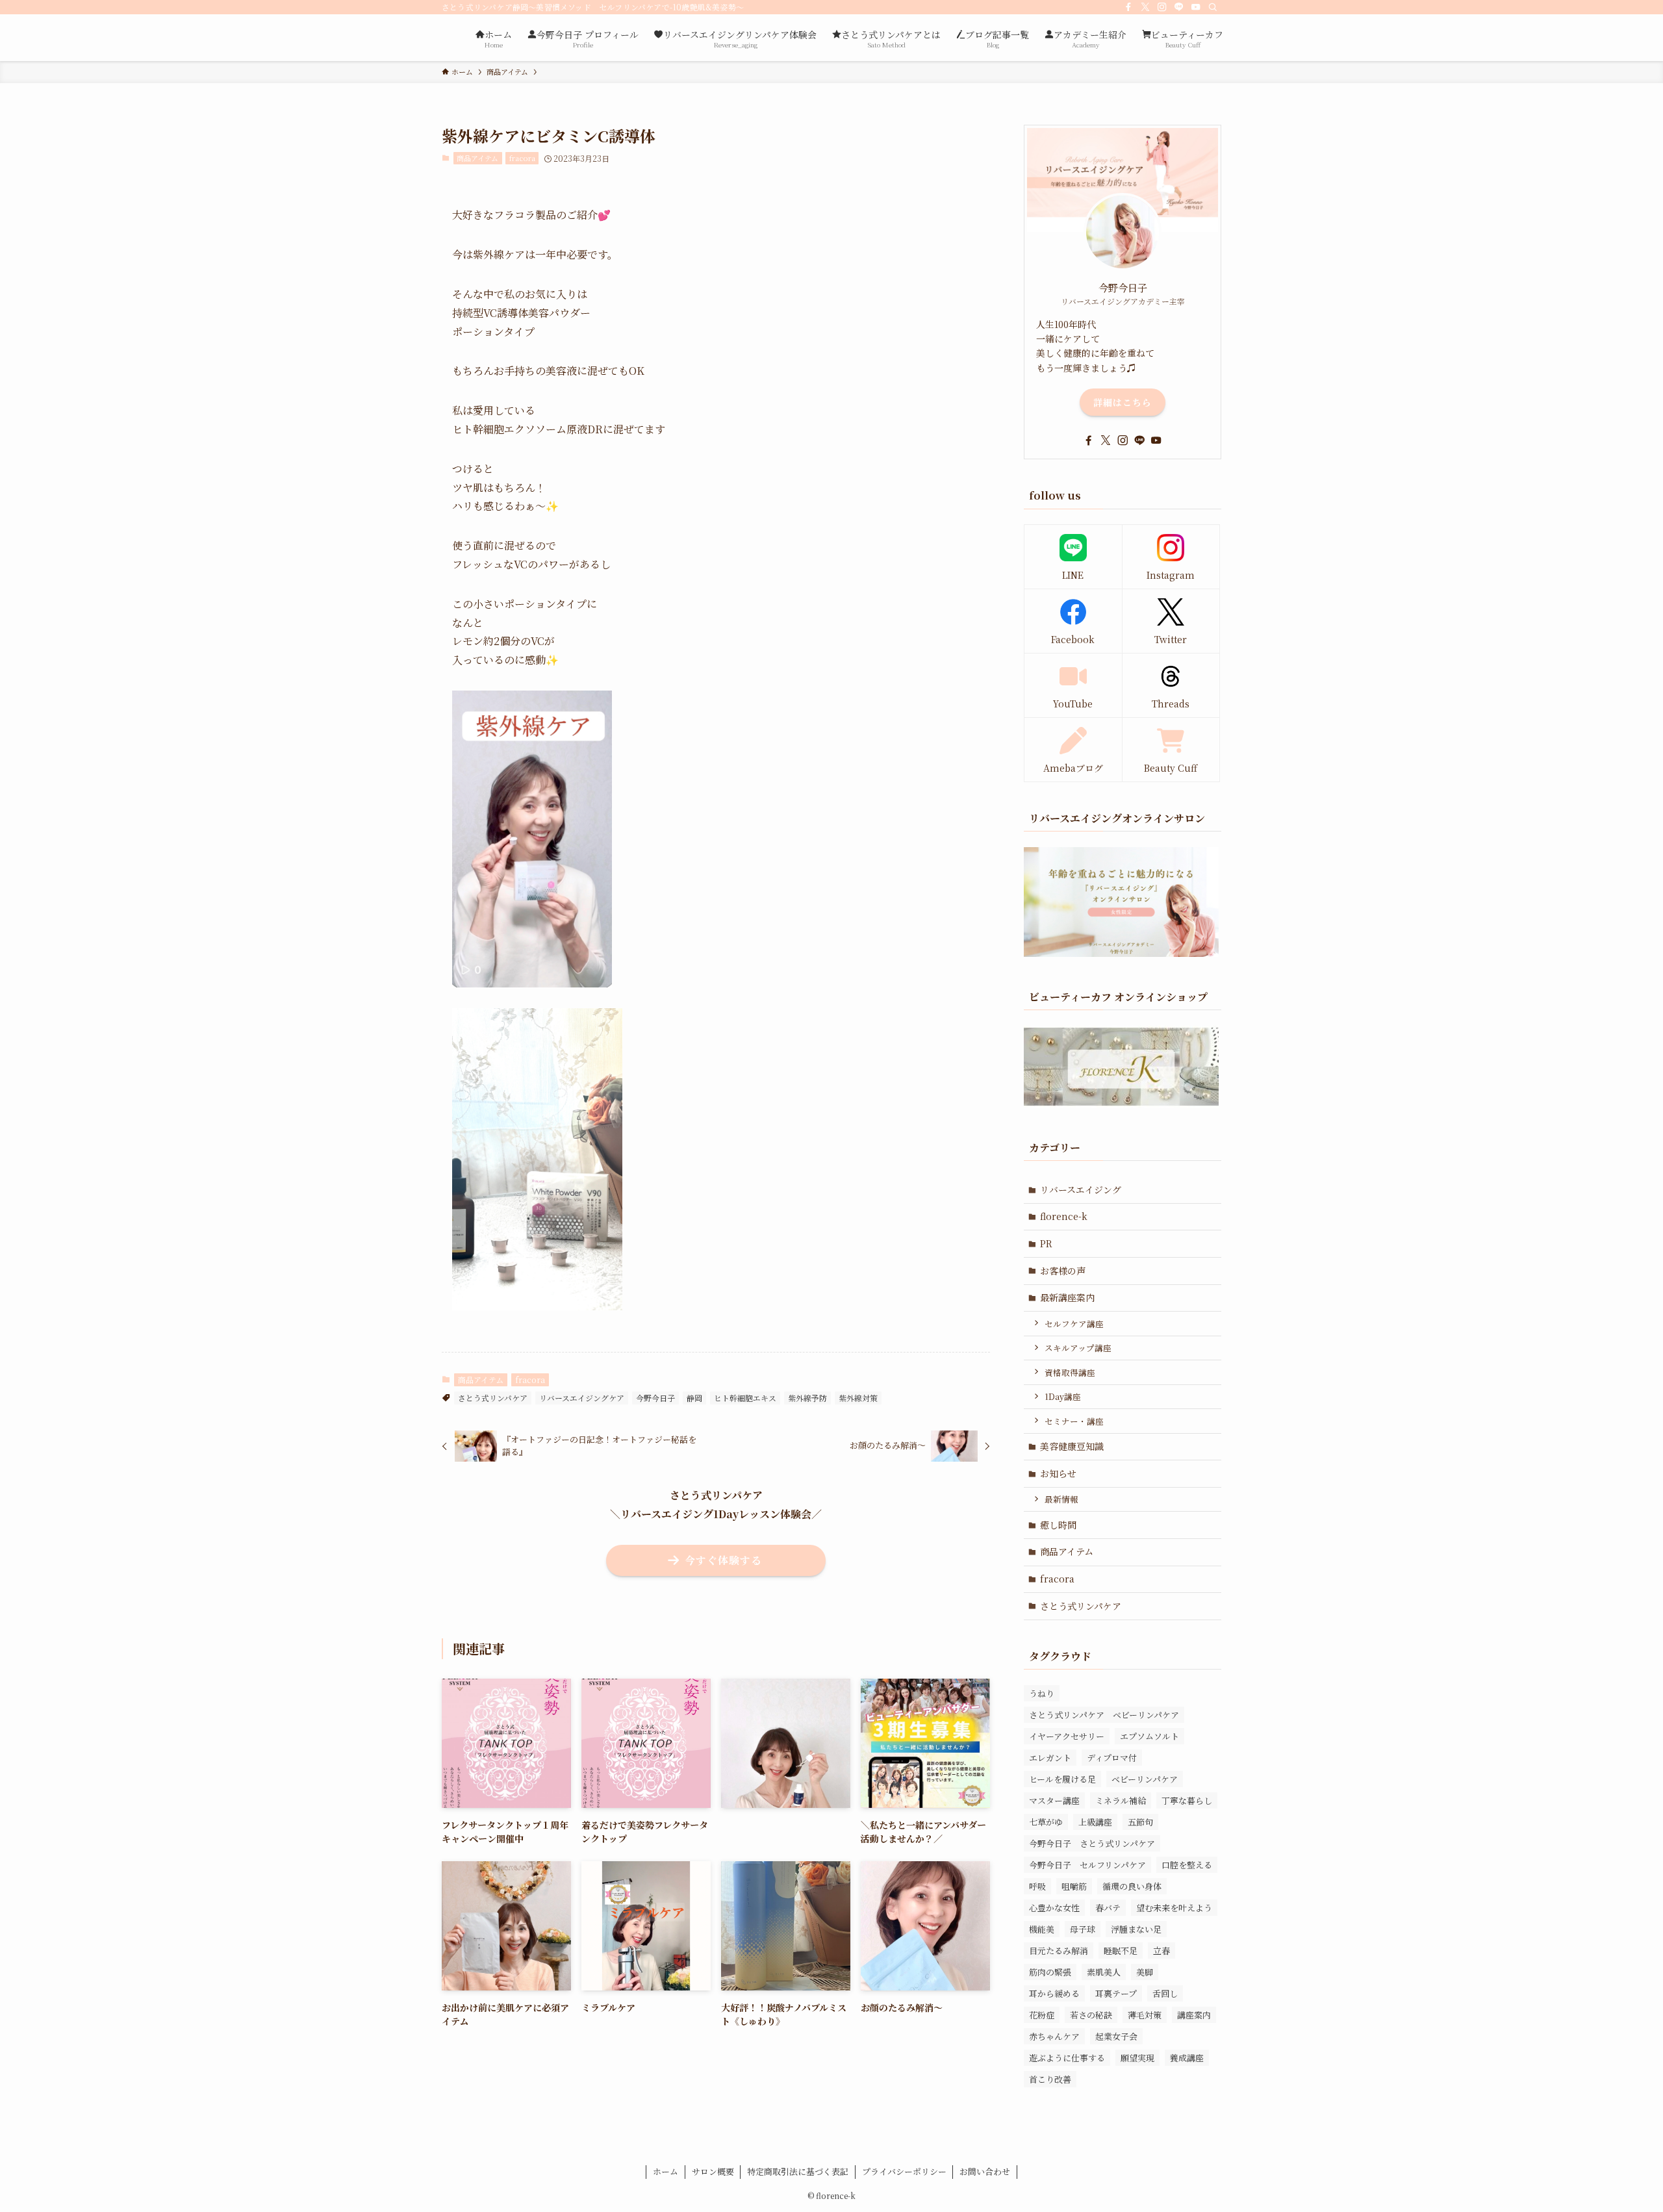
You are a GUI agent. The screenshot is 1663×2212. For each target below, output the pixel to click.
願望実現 (1137, 2058)
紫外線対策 (858, 1398)
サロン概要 (713, 2171)
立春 (1162, 1951)
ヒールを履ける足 (1062, 1779)
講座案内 (1194, 2015)
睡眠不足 (1121, 1951)
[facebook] (1128, 7)
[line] (1179, 7)
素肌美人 (1104, 1972)
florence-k (1064, 1216)
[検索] (1213, 7)
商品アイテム (477, 158)
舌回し (1165, 1993)
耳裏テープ (1116, 1993)
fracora (522, 158)
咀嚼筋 (1074, 1886)
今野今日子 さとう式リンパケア (1092, 1843)
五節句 (1140, 1822)
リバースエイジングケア (582, 1398)
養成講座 (1187, 2058)
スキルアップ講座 (1078, 1348)
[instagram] (1162, 7)
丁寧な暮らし (1187, 1800)
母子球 (1083, 1929)
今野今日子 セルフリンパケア (1087, 1865)
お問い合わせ (985, 2171)
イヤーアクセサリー (1067, 1736)
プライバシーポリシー (904, 2171)
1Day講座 (1063, 1396)
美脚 (1145, 1972)
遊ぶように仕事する (1067, 2058)
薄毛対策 (1145, 2015)
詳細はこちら (1123, 402)
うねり (1042, 1693)
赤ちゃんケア (1054, 2036)
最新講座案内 (1067, 1297)
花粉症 (1042, 2015)
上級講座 (1095, 1822)
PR (1046, 1243)
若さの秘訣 (1091, 2015)
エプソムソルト (1149, 1736)
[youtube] (1196, 7)
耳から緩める (1054, 1993)
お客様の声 (1063, 1271)
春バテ (1108, 1908)
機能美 (1042, 1929)
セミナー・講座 (1074, 1421)
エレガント (1050, 1758)
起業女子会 (1116, 2036)
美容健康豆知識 (1072, 1446)
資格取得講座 (1070, 1372)
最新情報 (1061, 1499)
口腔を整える (1187, 1865)
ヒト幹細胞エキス (745, 1398)
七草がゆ (1046, 1822)
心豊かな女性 (1054, 1908)
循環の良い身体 (1132, 1886)
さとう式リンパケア (493, 1398)
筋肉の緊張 (1050, 1972)
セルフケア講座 (1074, 1324)
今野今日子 (655, 1398)
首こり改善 (1050, 2079)
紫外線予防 (807, 1398)
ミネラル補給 (1121, 1800)
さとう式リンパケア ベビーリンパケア (1104, 1715)
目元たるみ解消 (1059, 1951)
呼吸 (1037, 1886)
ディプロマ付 (1112, 1758)
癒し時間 (1058, 1525)
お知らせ (1058, 1473)
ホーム (666, 2171)
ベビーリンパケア (1145, 1779)
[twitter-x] (1145, 7)
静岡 (694, 1398)
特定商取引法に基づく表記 (798, 2171)
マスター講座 (1054, 1800)
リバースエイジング (1081, 1189)
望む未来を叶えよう (1174, 1908)
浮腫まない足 (1136, 1929)
